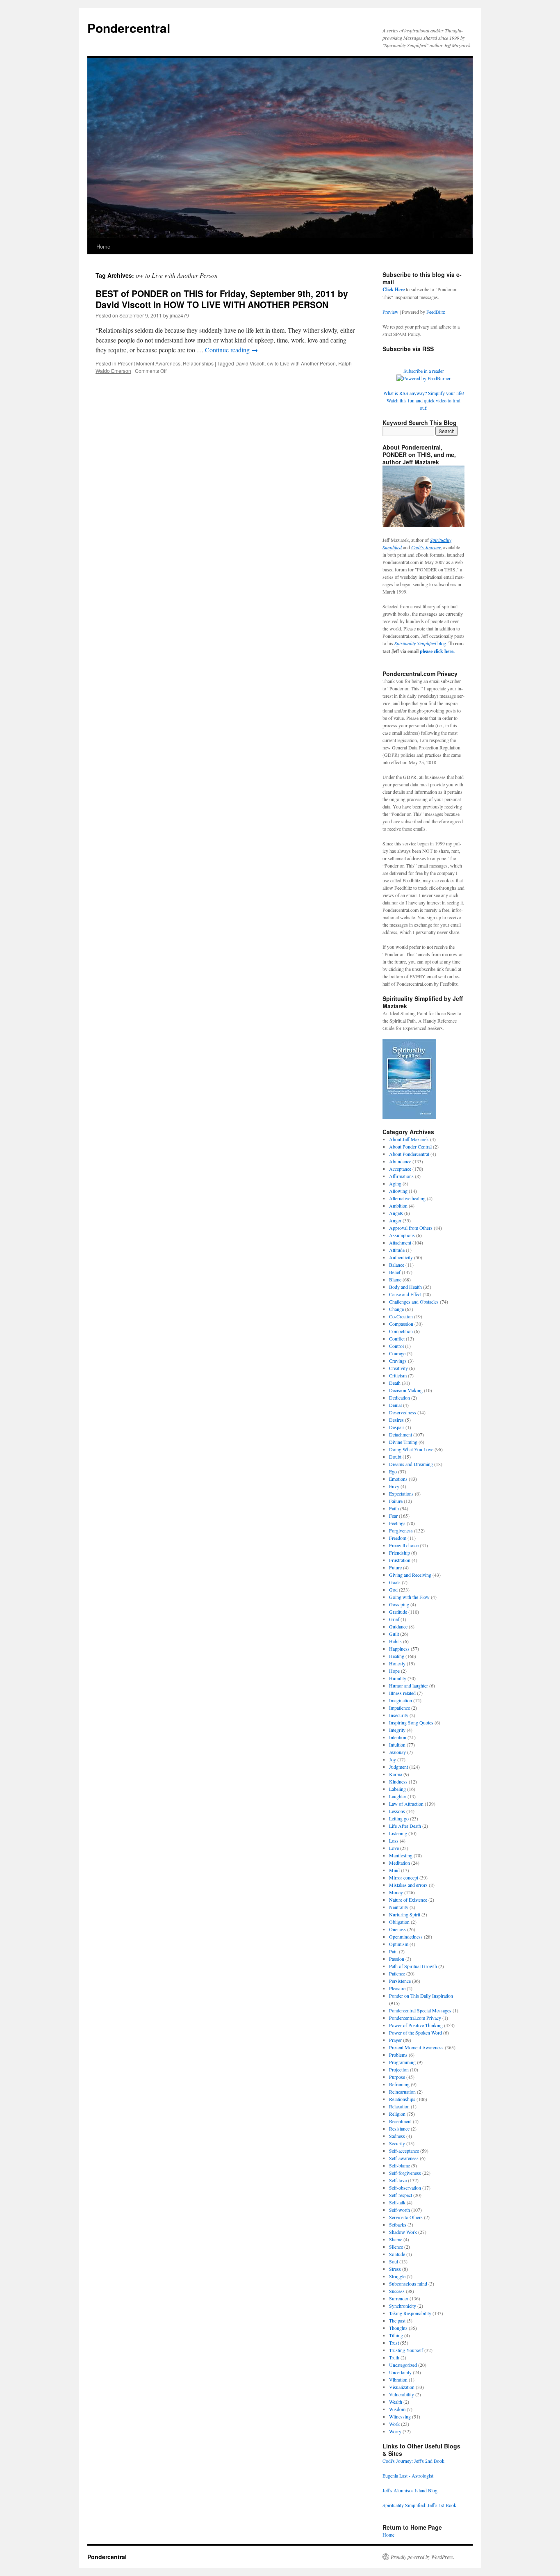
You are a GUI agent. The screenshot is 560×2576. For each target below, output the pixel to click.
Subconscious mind (408, 2284)
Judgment (398, 1767)
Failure (396, 1501)
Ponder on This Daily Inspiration (421, 1996)
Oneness (397, 1929)
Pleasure (397, 1988)
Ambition (398, 1206)
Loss (394, 1841)
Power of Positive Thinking (416, 2025)
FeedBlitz (436, 312)
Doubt (395, 1457)
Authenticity (401, 1257)
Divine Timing (403, 1442)
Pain (393, 1951)
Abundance (400, 1161)
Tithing (396, 2335)
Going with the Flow (409, 1597)
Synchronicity (403, 2306)
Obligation (399, 1922)
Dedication (400, 1398)
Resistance (399, 2128)
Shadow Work (403, 2232)
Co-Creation (401, 1316)
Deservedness (403, 1412)
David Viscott (250, 363)
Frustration (400, 1560)
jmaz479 (179, 315)
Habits (395, 1641)
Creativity (398, 1368)
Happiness (399, 1649)
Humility (398, 1678)
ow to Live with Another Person (301, 363)
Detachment (401, 1434)
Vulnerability (402, 2394)
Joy (393, 1759)
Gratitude (398, 1612)
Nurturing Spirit (405, 1914)
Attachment (400, 1242)
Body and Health (405, 1287)
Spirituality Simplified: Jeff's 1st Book (419, 2505)
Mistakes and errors (408, 1885)
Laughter (398, 1796)
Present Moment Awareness (149, 363)
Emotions (398, 1479)
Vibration (398, 2380)
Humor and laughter (409, 1685)
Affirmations (401, 1176)
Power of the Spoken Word (415, 2032)
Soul (394, 2261)
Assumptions (402, 1235)
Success (397, 2291)
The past (397, 2320)
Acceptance (400, 1169)
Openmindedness (406, 1937)
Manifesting (401, 1855)
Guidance (398, 1626)
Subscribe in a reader (424, 371)
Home (103, 246)
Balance (397, 1265)
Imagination (401, 1700)
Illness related (402, 1693)
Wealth (396, 2402)
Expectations (401, 1494)
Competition (401, 1331)
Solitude (397, 2254)
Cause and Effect (405, 1294)
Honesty (397, 1663)
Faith (394, 1508)
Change (396, 1309)
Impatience (400, 1708)
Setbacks (398, 2224)
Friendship (400, 1553)
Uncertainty (400, 2372)
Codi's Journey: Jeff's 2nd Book (413, 2461)
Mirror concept (404, 1877)
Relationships (198, 363)
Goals (395, 1582)
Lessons (397, 1811)
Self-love (398, 2180)
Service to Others (406, 2217)
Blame (395, 1279)
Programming (402, 2062)
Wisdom (397, 2409)
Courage (397, 1353)
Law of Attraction (406, 1804)
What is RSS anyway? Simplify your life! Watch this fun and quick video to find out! (424, 400)
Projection (399, 2069)
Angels (396, 1213)
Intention (398, 1737)
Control (396, 1346)
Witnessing (400, 2416)
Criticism (398, 1375)
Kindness (398, 1781)
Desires (396, 1420)
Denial (395, 1405)
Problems (398, 2055)
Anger (395, 1220)
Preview (390, 312)
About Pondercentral (409, 1154)
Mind (394, 1870)
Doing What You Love (411, 1449)
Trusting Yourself (406, 2350)
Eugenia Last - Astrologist (408, 2476)
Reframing (399, 2084)
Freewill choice (404, 1545)
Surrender (399, 2298)
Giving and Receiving (410, 1575)
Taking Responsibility (410, 2313)
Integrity (397, 1730)
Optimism (399, 1944)
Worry (395, 2431)
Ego (393, 1471)
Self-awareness (404, 2158)
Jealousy (397, 1752)
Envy (394, 1486)
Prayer (395, 2040)
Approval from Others (411, 1228)
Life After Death (405, 1826)
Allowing (398, 1191)
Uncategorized (403, 2365)
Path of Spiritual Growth (413, 1966)
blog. (421, 643)
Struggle (397, 2276)
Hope (394, 1671)
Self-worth (400, 2210)
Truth (394, 2357)
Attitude (397, 1250)
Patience (397, 1973)
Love (394, 1848)
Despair (397, 1427)
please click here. (437, 651)
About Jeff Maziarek (409, 1139)
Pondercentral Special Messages (420, 2010)
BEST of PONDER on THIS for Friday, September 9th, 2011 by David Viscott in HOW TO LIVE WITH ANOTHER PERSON (222, 299)
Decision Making (406, 1390)
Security (397, 2143)
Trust (394, 2343)
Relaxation (399, 2106)
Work (394, 2424)
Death (395, 1383)
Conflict (397, 1338)
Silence (396, 2247)
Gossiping (399, 1604)
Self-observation (405, 2188)
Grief (394, 1619)
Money (396, 1892)
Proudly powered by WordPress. (422, 2557)
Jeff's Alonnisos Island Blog (410, 2490)
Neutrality (399, 1907)
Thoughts (398, 2328)
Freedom (398, 1538)
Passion (397, 1959)
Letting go (399, 1818)
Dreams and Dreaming (411, 1464)
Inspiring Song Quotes (411, 1722)
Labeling (397, 1789)
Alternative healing (407, 1198)
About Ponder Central (410, 1146)
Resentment (400, 2121)
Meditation (400, 1863)
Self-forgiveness (405, 2173)
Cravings (398, 1361)
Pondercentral (129, 28)
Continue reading (231, 350)
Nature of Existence (408, 1900)
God (393, 1589)
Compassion (401, 1324)
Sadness (397, 2136)
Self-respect (401, 2195)
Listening (398, 1833)
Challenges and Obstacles (414, 1302)
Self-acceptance (404, 2151)
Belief (395, 1272)
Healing (397, 1656)
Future (395, 1567)
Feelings (397, 1523)
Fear (393, 1516)
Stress (395, 2269)
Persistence (400, 1981)
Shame (396, 2239)
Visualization (402, 2387)
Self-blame (400, 2165)
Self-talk (397, 2202)
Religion (397, 2114)
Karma (396, 1774)
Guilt (394, 1634)
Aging (395, 1183)
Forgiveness (401, 1530)
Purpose (397, 2077)
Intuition (397, 1745)
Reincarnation (402, 2092)
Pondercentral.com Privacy (415, 2018)
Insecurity (399, 1715)
